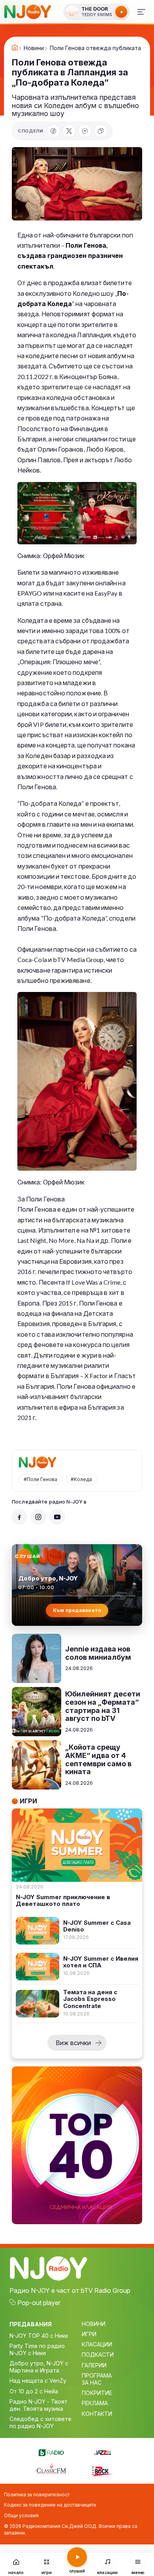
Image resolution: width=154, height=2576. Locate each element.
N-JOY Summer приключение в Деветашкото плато (63, 1901)
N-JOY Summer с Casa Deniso (97, 1926)
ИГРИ (89, 2334)
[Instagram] (38, 1517)
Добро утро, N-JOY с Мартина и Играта (39, 2367)
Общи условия (21, 2515)
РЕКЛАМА (95, 2403)
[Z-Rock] (103, 2470)
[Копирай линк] (101, 131)
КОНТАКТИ (97, 2414)
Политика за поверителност (37, 2495)
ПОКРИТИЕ (97, 2393)
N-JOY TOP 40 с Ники (39, 2336)
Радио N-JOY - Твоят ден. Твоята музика (38, 2405)
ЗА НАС (92, 2383)
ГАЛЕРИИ (94, 2365)
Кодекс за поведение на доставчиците (50, 2505)
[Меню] (141, 12)
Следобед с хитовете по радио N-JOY (40, 2422)
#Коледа (81, 1479)
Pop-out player (39, 2303)
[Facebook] (53, 131)
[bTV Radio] (51, 2451)
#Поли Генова (40, 1479)
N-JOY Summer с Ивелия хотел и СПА (101, 1962)
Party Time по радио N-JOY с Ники (37, 2349)
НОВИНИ (94, 2324)
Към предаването (77, 1610)
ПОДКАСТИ (98, 2355)
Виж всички (73, 2043)
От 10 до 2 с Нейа (34, 2391)
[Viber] (85, 131)
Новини (34, 48)
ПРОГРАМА (97, 2375)
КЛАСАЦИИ (97, 2344)
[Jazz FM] (103, 2451)
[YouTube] (57, 1517)
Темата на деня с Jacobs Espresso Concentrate (90, 1999)
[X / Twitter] (69, 131)
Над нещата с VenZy (38, 2381)
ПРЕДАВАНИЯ (31, 2324)
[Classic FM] (51, 2469)
